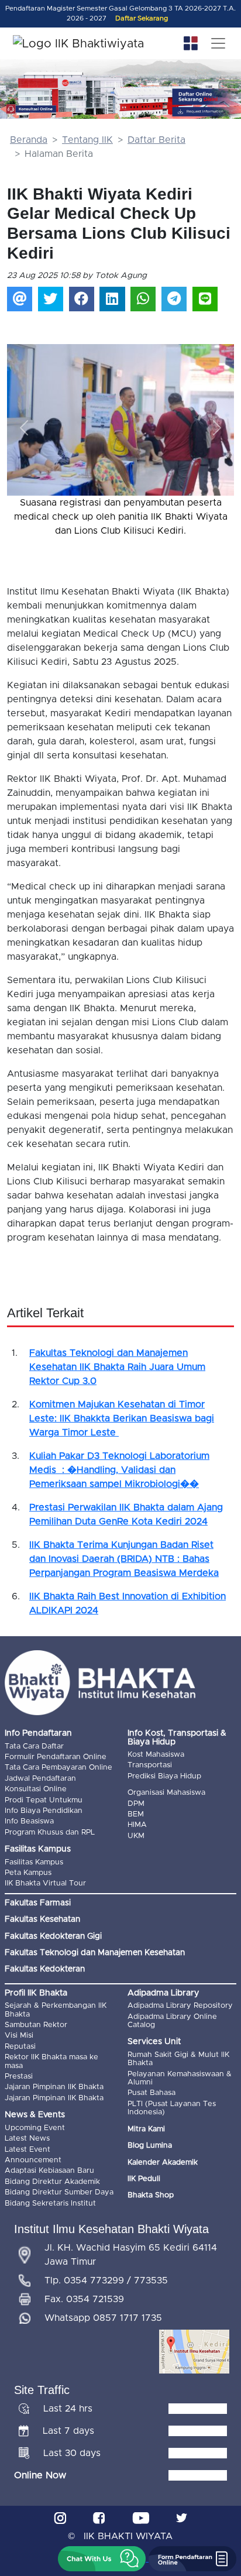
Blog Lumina (150, 2146)
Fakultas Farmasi (38, 1903)
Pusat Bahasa (152, 2093)
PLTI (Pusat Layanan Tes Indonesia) (172, 2108)
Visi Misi (19, 2036)
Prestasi (19, 2077)
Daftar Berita (156, 140)
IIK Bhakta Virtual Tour (45, 1883)
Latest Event (27, 2150)
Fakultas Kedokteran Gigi (53, 1936)
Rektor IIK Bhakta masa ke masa (51, 2061)
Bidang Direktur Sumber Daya (59, 2192)
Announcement (33, 2160)
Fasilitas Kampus (34, 1862)
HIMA (137, 1825)
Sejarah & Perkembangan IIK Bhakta (56, 2010)
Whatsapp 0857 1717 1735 (103, 2318)
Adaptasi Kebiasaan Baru (49, 2171)
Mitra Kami (146, 2129)
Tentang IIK (87, 140)
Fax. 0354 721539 (84, 2299)
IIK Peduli (144, 2179)
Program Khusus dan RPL (50, 1833)
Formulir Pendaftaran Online (56, 1757)
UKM (136, 1836)
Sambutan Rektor (36, 2025)
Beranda (29, 140)
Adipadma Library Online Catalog (172, 2021)
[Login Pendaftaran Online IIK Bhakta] (207, 111)
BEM (136, 1814)
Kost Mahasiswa (156, 1755)
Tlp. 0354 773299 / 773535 (106, 2280)
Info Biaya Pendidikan (44, 1811)
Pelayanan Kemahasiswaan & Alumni (180, 2078)
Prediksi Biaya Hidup (164, 1776)
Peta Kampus (28, 1873)
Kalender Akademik (163, 2163)
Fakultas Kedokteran (45, 1969)
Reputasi (20, 2047)
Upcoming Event (35, 2128)
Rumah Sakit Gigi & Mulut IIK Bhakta (178, 2059)
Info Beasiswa (29, 1821)
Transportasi (150, 1765)
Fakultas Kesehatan (42, 1919)
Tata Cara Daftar (34, 1746)
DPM (136, 1804)
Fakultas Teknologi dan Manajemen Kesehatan (95, 1953)
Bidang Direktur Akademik (52, 2182)
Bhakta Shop (151, 2195)
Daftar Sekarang (142, 18)
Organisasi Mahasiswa (166, 1793)
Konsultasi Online (36, 1789)
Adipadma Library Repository (180, 2006)
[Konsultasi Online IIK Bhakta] (31, 109)
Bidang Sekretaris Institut (50, 2204)
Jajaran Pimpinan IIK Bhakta (54, 2087)
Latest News (27, 2139)
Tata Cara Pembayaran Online (58, 1768)
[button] (24, 428)
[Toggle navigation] (218, 43)
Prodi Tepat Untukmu (44, 1800)
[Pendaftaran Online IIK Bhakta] (207, 97)
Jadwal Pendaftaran (40, 1779)
